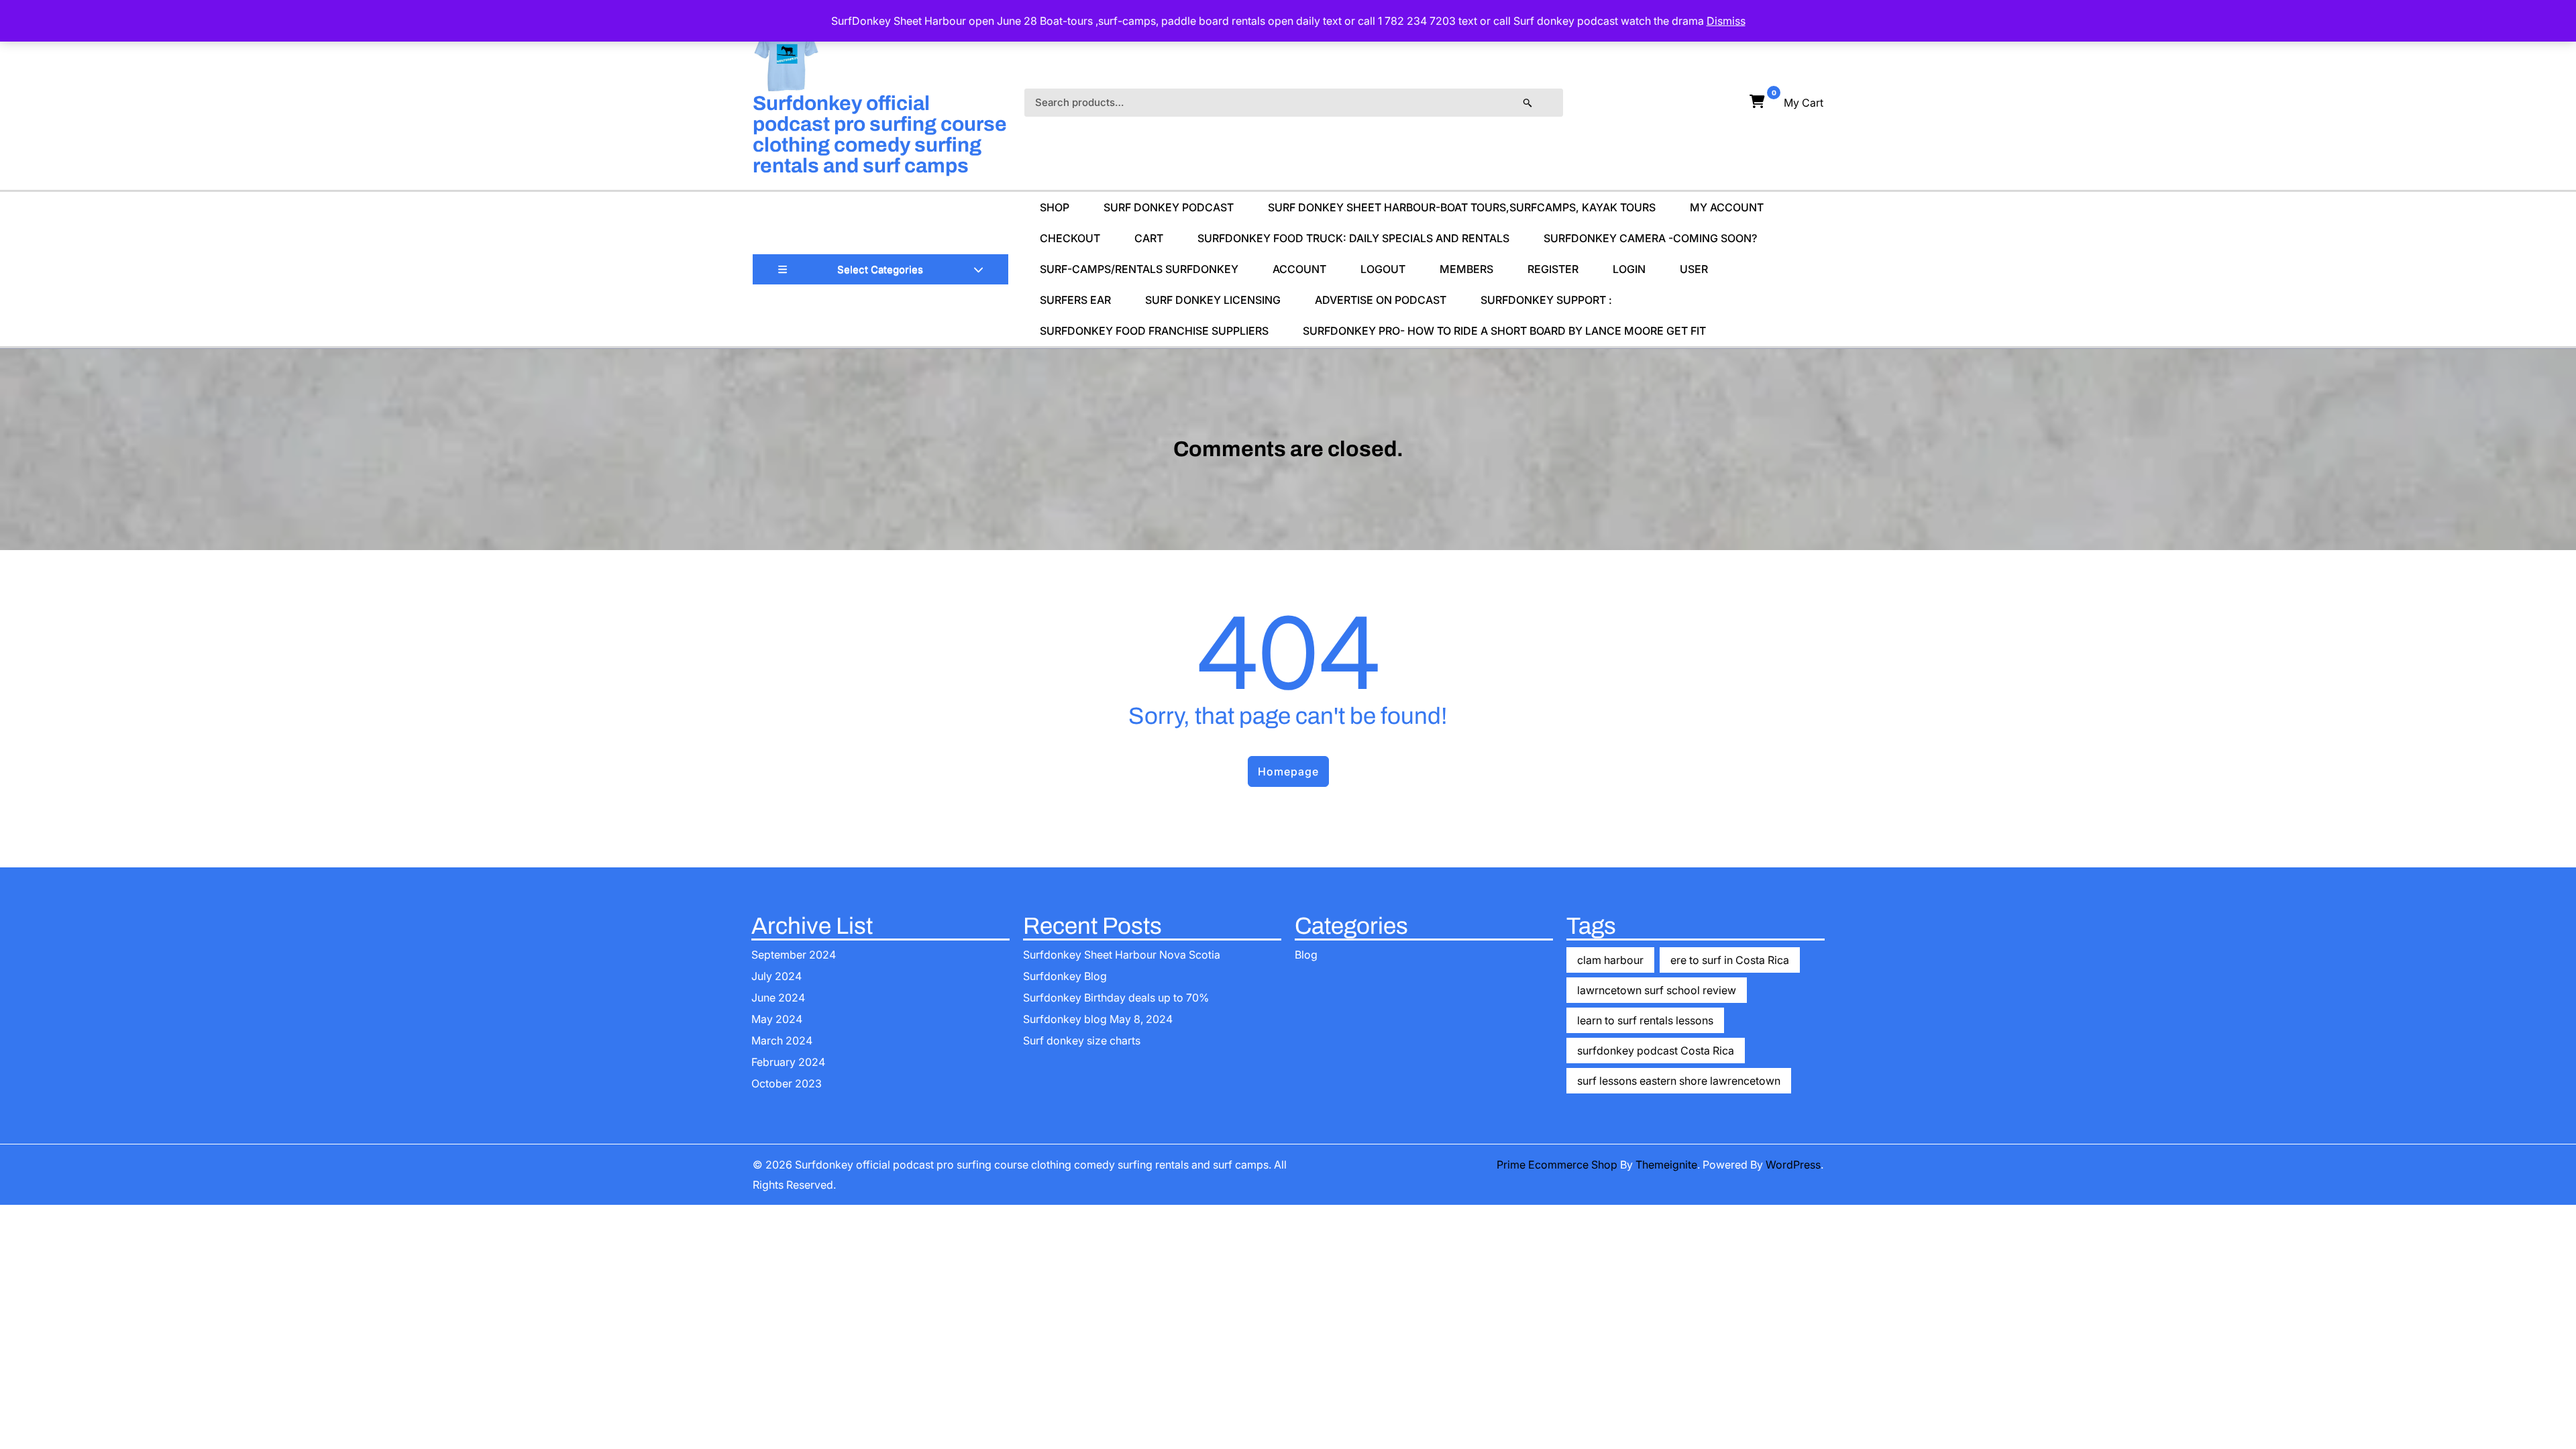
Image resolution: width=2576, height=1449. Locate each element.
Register (1553, 269)
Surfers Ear (1075, 300)
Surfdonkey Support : (1546, 300)
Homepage (1288, 771)
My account (1727, 207)
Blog (1306, 955)
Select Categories (880, 269)
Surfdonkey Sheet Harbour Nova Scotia (1122, 955)
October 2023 (787, 1083)
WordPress (1793, 1165)
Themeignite (1666, 1165)
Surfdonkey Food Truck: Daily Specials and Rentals (1353, 238)
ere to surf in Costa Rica (1730, 960)
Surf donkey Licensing (1213, 300)
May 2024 (777, 1019)
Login (1629, 269)
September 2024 (794, 955)
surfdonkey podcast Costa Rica (1656, 1051)
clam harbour (1610, 960)
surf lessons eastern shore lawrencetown (1679, 1081)
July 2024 (776, 976)
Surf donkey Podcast (1169, 207)
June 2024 (778, 998)
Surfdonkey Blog (1065, 976)
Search (1541, 103)
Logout (1383, 269)
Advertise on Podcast (1381, 300)
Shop (1055, 207)
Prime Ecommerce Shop (1557, 1165)
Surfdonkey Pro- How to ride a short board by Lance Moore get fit (1504, 331)
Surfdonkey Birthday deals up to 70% (1116, 998)
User (1694, 269)
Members (1466, 269)
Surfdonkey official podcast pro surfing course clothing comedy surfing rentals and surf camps (880, 135)
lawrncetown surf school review (1657, 990)
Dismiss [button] (1726, 21)
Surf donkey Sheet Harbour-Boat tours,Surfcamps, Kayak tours (1462, 207)
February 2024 (788, 1062)
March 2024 (782, 1040)
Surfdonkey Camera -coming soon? (1650, 238)
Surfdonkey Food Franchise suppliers (1154, 331)
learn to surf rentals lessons (1645, 1020)
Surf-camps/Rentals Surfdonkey (1139, 269)
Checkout (1070, 238)
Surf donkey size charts (1082, 1040)
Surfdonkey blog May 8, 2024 (1098, 1019)
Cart (1149, 238)
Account (1299, 269)
